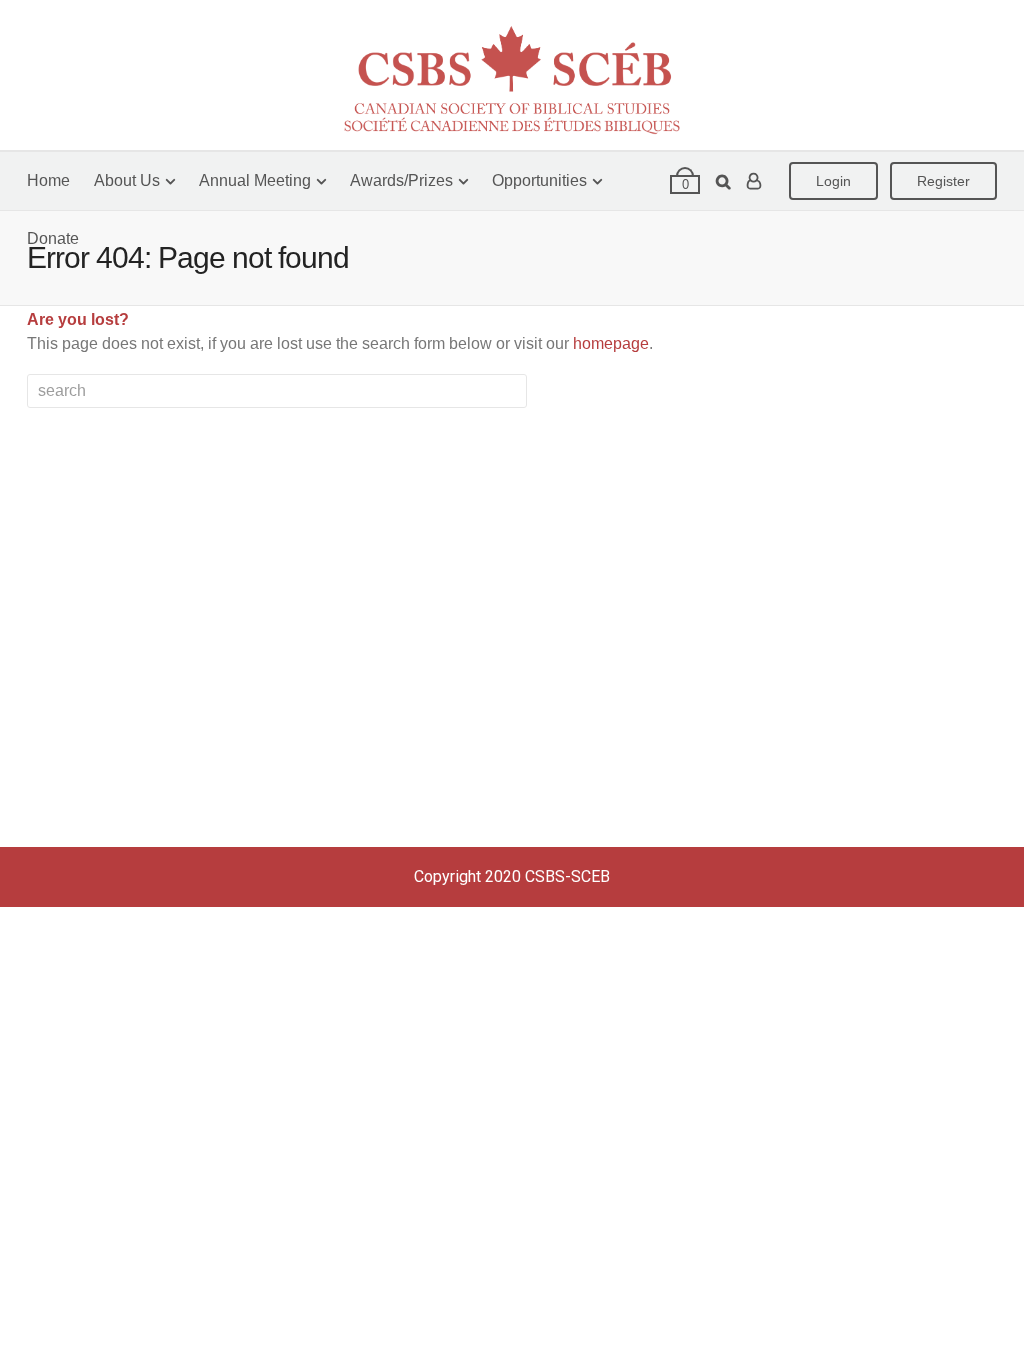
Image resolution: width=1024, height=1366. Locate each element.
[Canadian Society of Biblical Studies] (512, 75)
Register (943, 181)
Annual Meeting (255, 180)
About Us (127, 180)
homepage (611, 343)
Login (833, 181)
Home (48, 180)
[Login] (754, 181)
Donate (53, 238)
